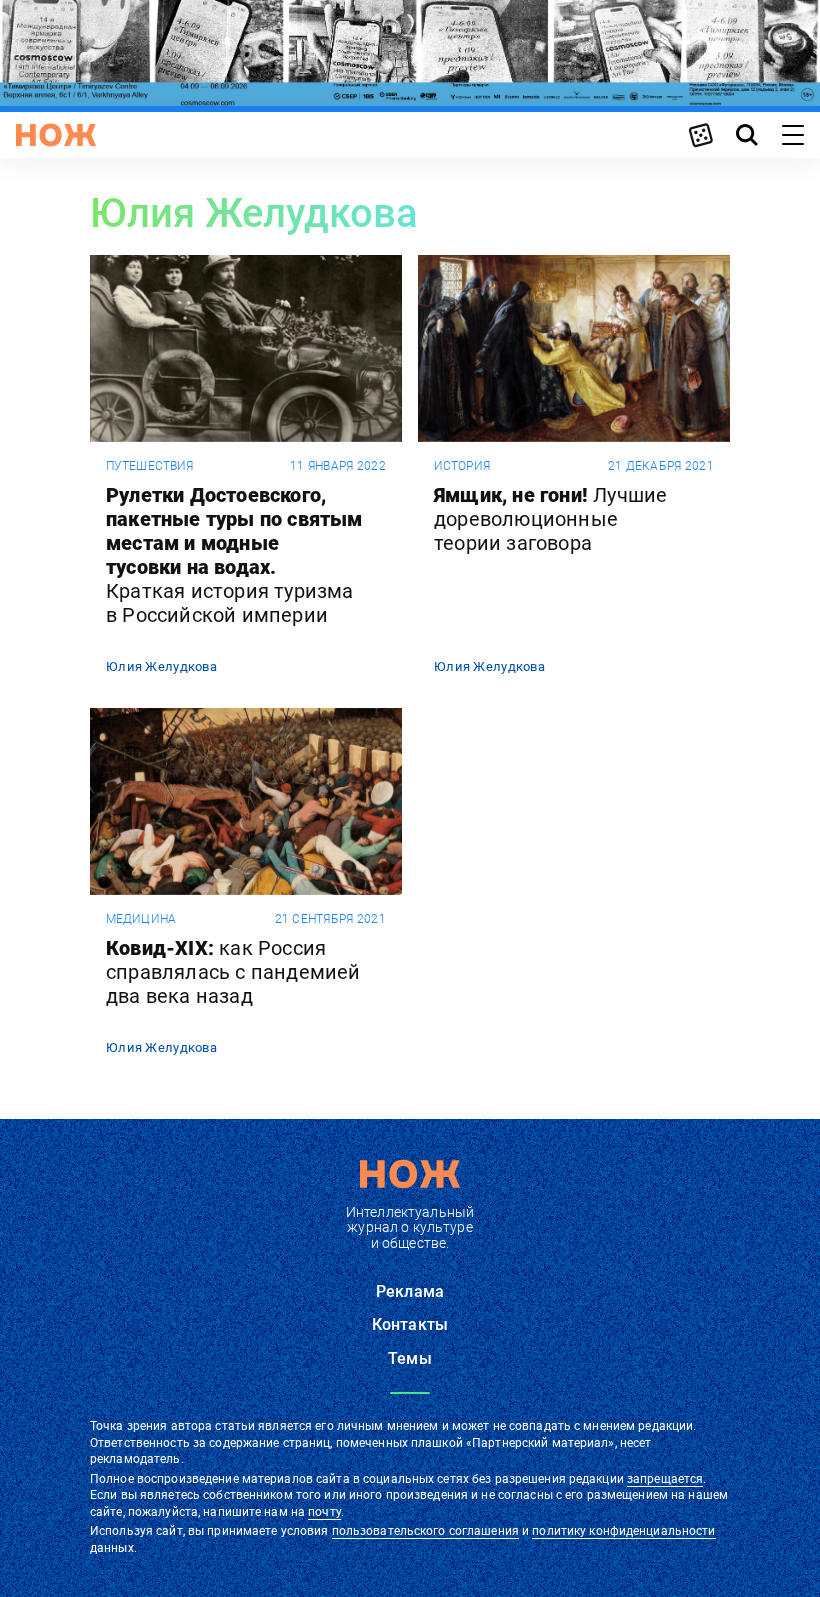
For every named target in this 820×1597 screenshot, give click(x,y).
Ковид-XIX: (233, 972)
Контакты (410, 1324)
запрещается (665, 1479)
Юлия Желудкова (161, 666)
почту (324, 1512)
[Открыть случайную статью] (701, 135)
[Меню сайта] (793, 135)
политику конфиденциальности (623, 1531)
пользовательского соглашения (425, 1531)
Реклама (410, 1291)
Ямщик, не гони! (550, 519)
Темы (410, 1358)
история (462, 466)
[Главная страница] (56, 135)
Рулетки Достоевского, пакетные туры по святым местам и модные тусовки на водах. (234, 555)
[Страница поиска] (747, 135)
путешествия (149, 466)
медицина (141, 919)
